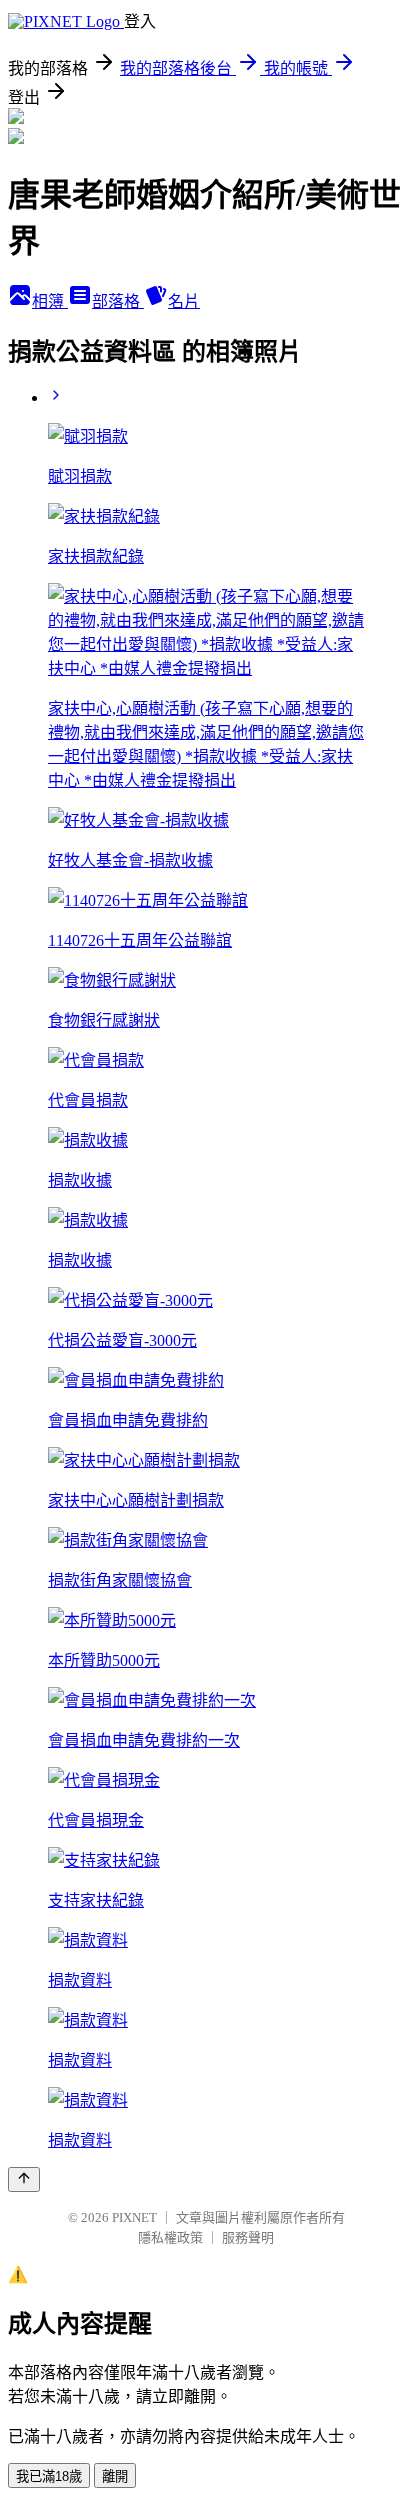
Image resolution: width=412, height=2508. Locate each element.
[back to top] (24, 2179)
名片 (184, 301)
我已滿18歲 (49, 2476)
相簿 (50, 301)
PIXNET (134, 2217)
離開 (115, 2476)
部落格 (118, 301)
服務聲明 (248, 2237)
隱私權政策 (170, 2237)
